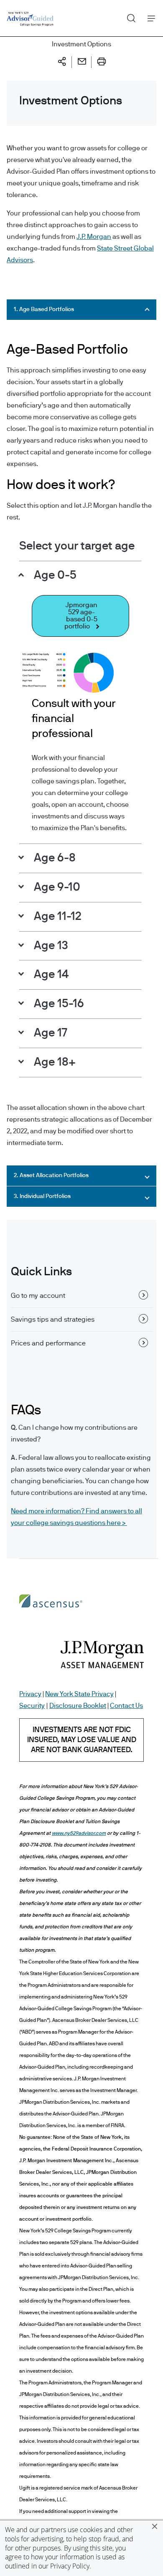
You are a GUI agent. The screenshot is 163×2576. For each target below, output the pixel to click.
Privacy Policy (70, 2566)
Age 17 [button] (49, 1033)
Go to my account (38, 1296)
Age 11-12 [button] (56, 917)
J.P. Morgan (94, 237)
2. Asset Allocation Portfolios (51, 1175)
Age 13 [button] (50, 946)
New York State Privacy (79, 1694)
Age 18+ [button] (53, 1062)
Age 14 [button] (50, 975)
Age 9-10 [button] (56, 887)
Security (32, 1706)
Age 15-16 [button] (58, 1004)
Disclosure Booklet (78, 1706)
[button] (155, 2526)
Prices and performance (48, 1343)
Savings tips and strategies (53, 1320)
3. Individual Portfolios (42, 1196)
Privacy (30, 1694)
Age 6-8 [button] (53, 858)
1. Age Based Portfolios (44, 309)
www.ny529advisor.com (79, 1833)
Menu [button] (149, 18)
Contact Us (126, 1706)
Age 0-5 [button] (54, 575)
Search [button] (128, 16)
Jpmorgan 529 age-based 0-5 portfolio (81, 616)
